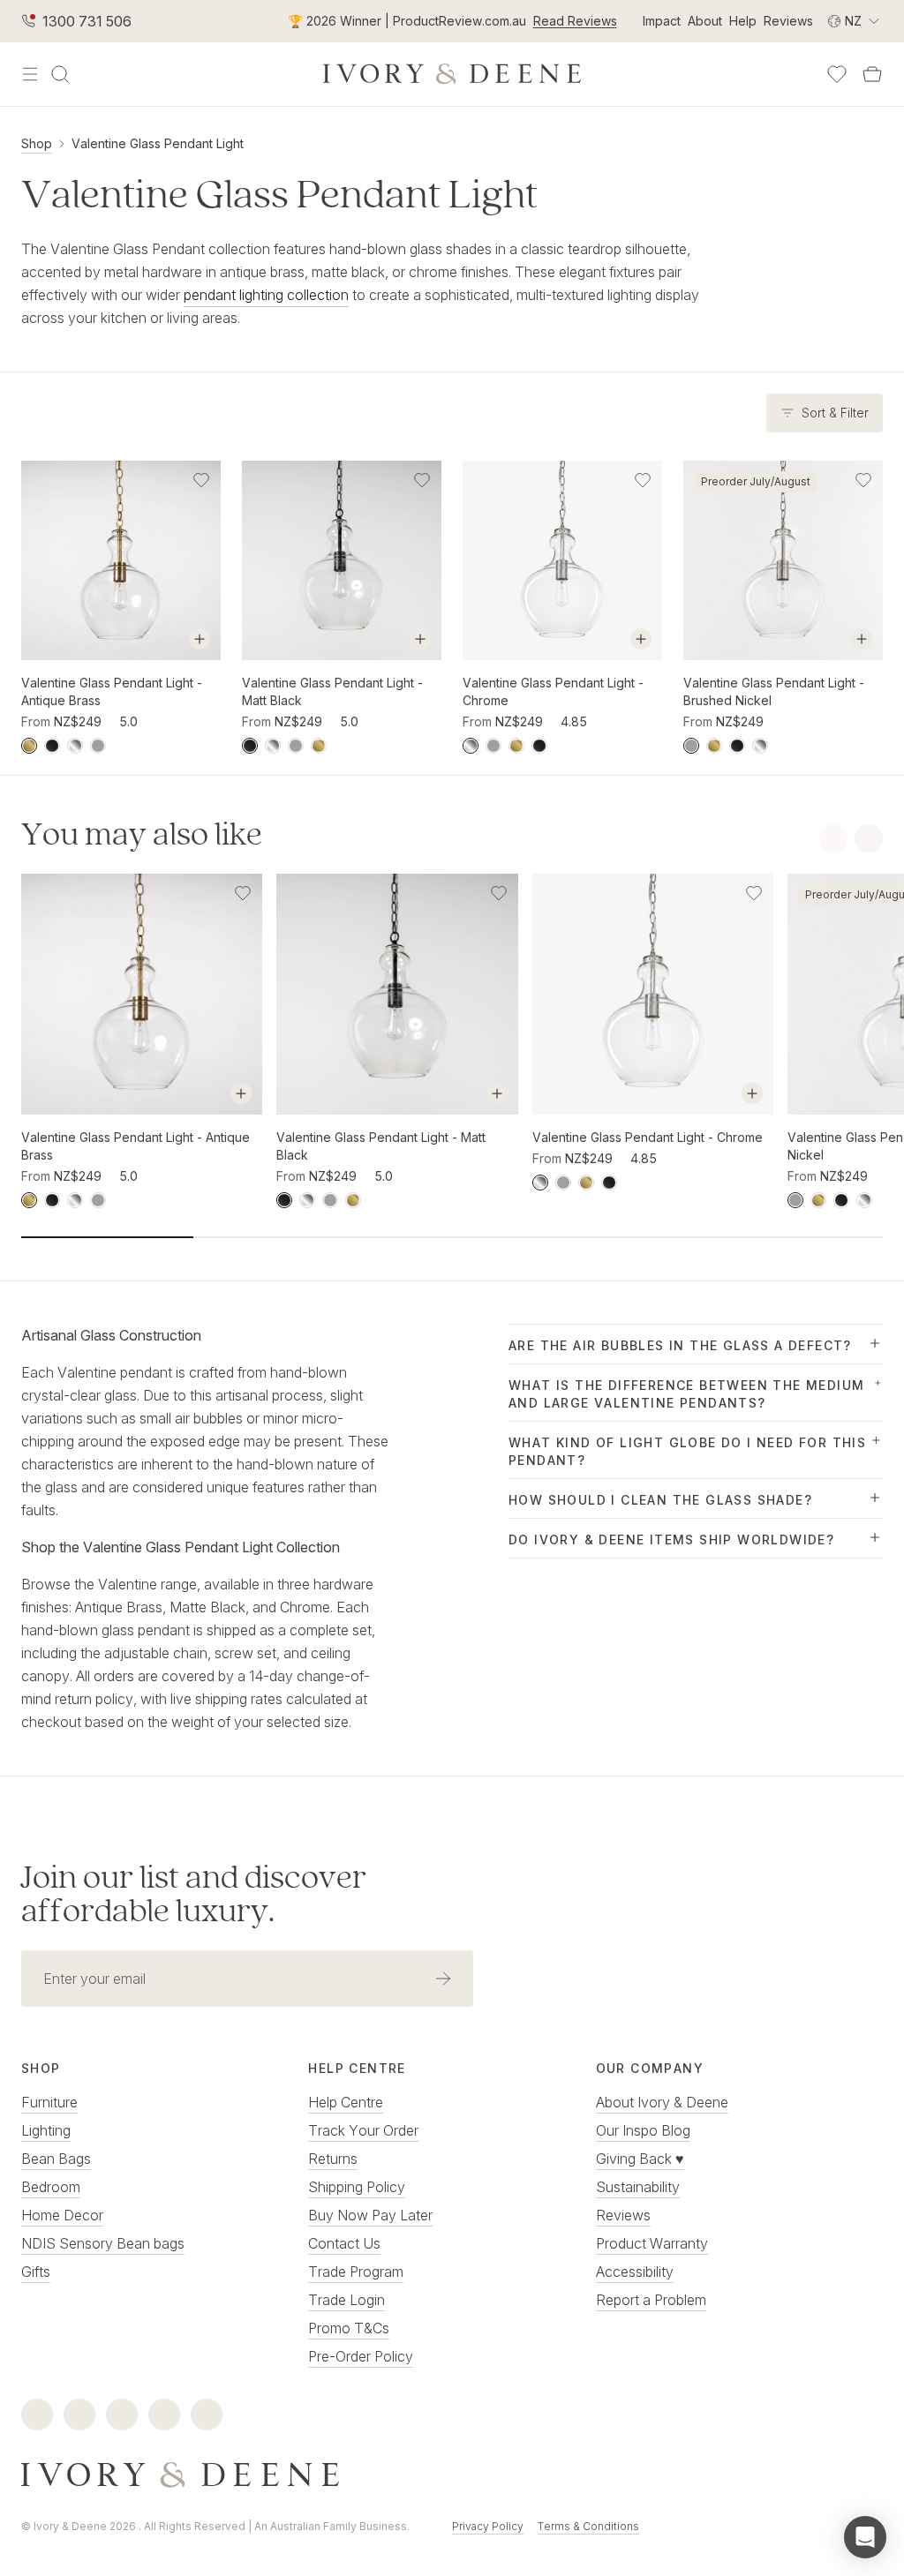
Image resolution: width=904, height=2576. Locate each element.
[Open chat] (865, 2537)
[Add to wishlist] (201, 480)
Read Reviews (575, 21)
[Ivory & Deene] (452, 2475)
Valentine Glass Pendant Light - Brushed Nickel (774, 691)
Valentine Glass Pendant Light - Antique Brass (112, 691)
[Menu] (30, 74)
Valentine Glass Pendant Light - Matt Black (332, 691)
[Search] (60, 74)
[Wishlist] (837, 74)
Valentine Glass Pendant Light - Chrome (553, 691)
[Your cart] (872, 74)
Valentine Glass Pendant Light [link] (158, 143)
